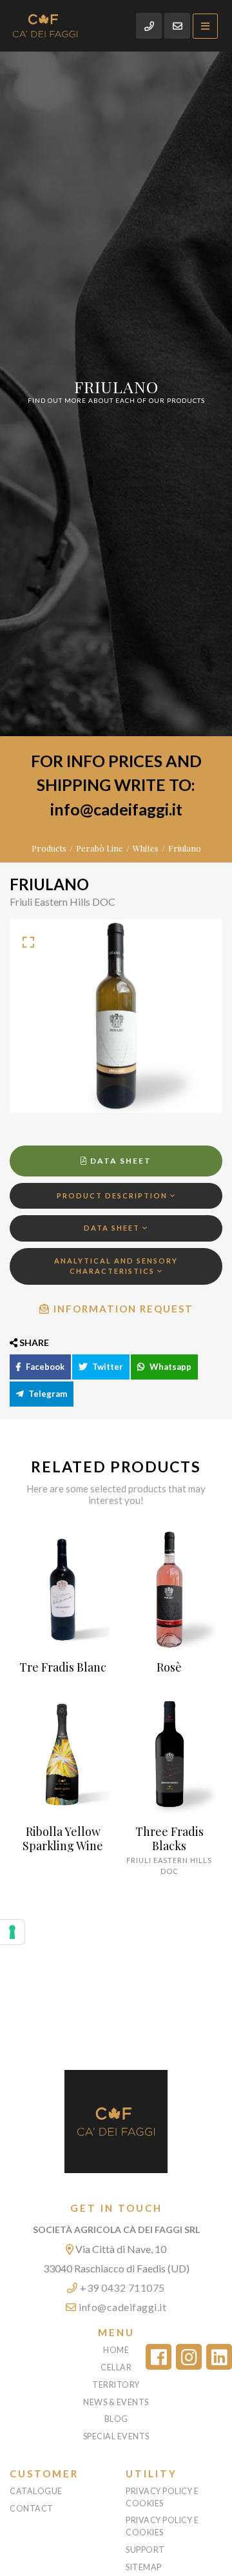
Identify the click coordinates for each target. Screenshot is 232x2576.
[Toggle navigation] (205, 26)
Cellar (116, 2367)
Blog (116, 2419)
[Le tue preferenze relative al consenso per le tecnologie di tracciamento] (12, 1932)
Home (116, 2350)
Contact (32, 2509)
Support (145, 2550)
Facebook (44, 1367)
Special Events (116, 2436)
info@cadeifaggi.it (122, 2307)
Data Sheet (120, 1161)
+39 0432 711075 (121, 2288)
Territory (116, 2385)
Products (49, 848)
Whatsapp (169, 1367)
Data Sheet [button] (113, 1228)
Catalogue (36, 2491)
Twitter (107, 1367)
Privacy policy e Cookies (162, 2497)
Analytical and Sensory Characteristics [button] (116, 1266)
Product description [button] (113, 1195)
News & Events (116, 2402)
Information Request (122, 1309)
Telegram (47, 1394)
